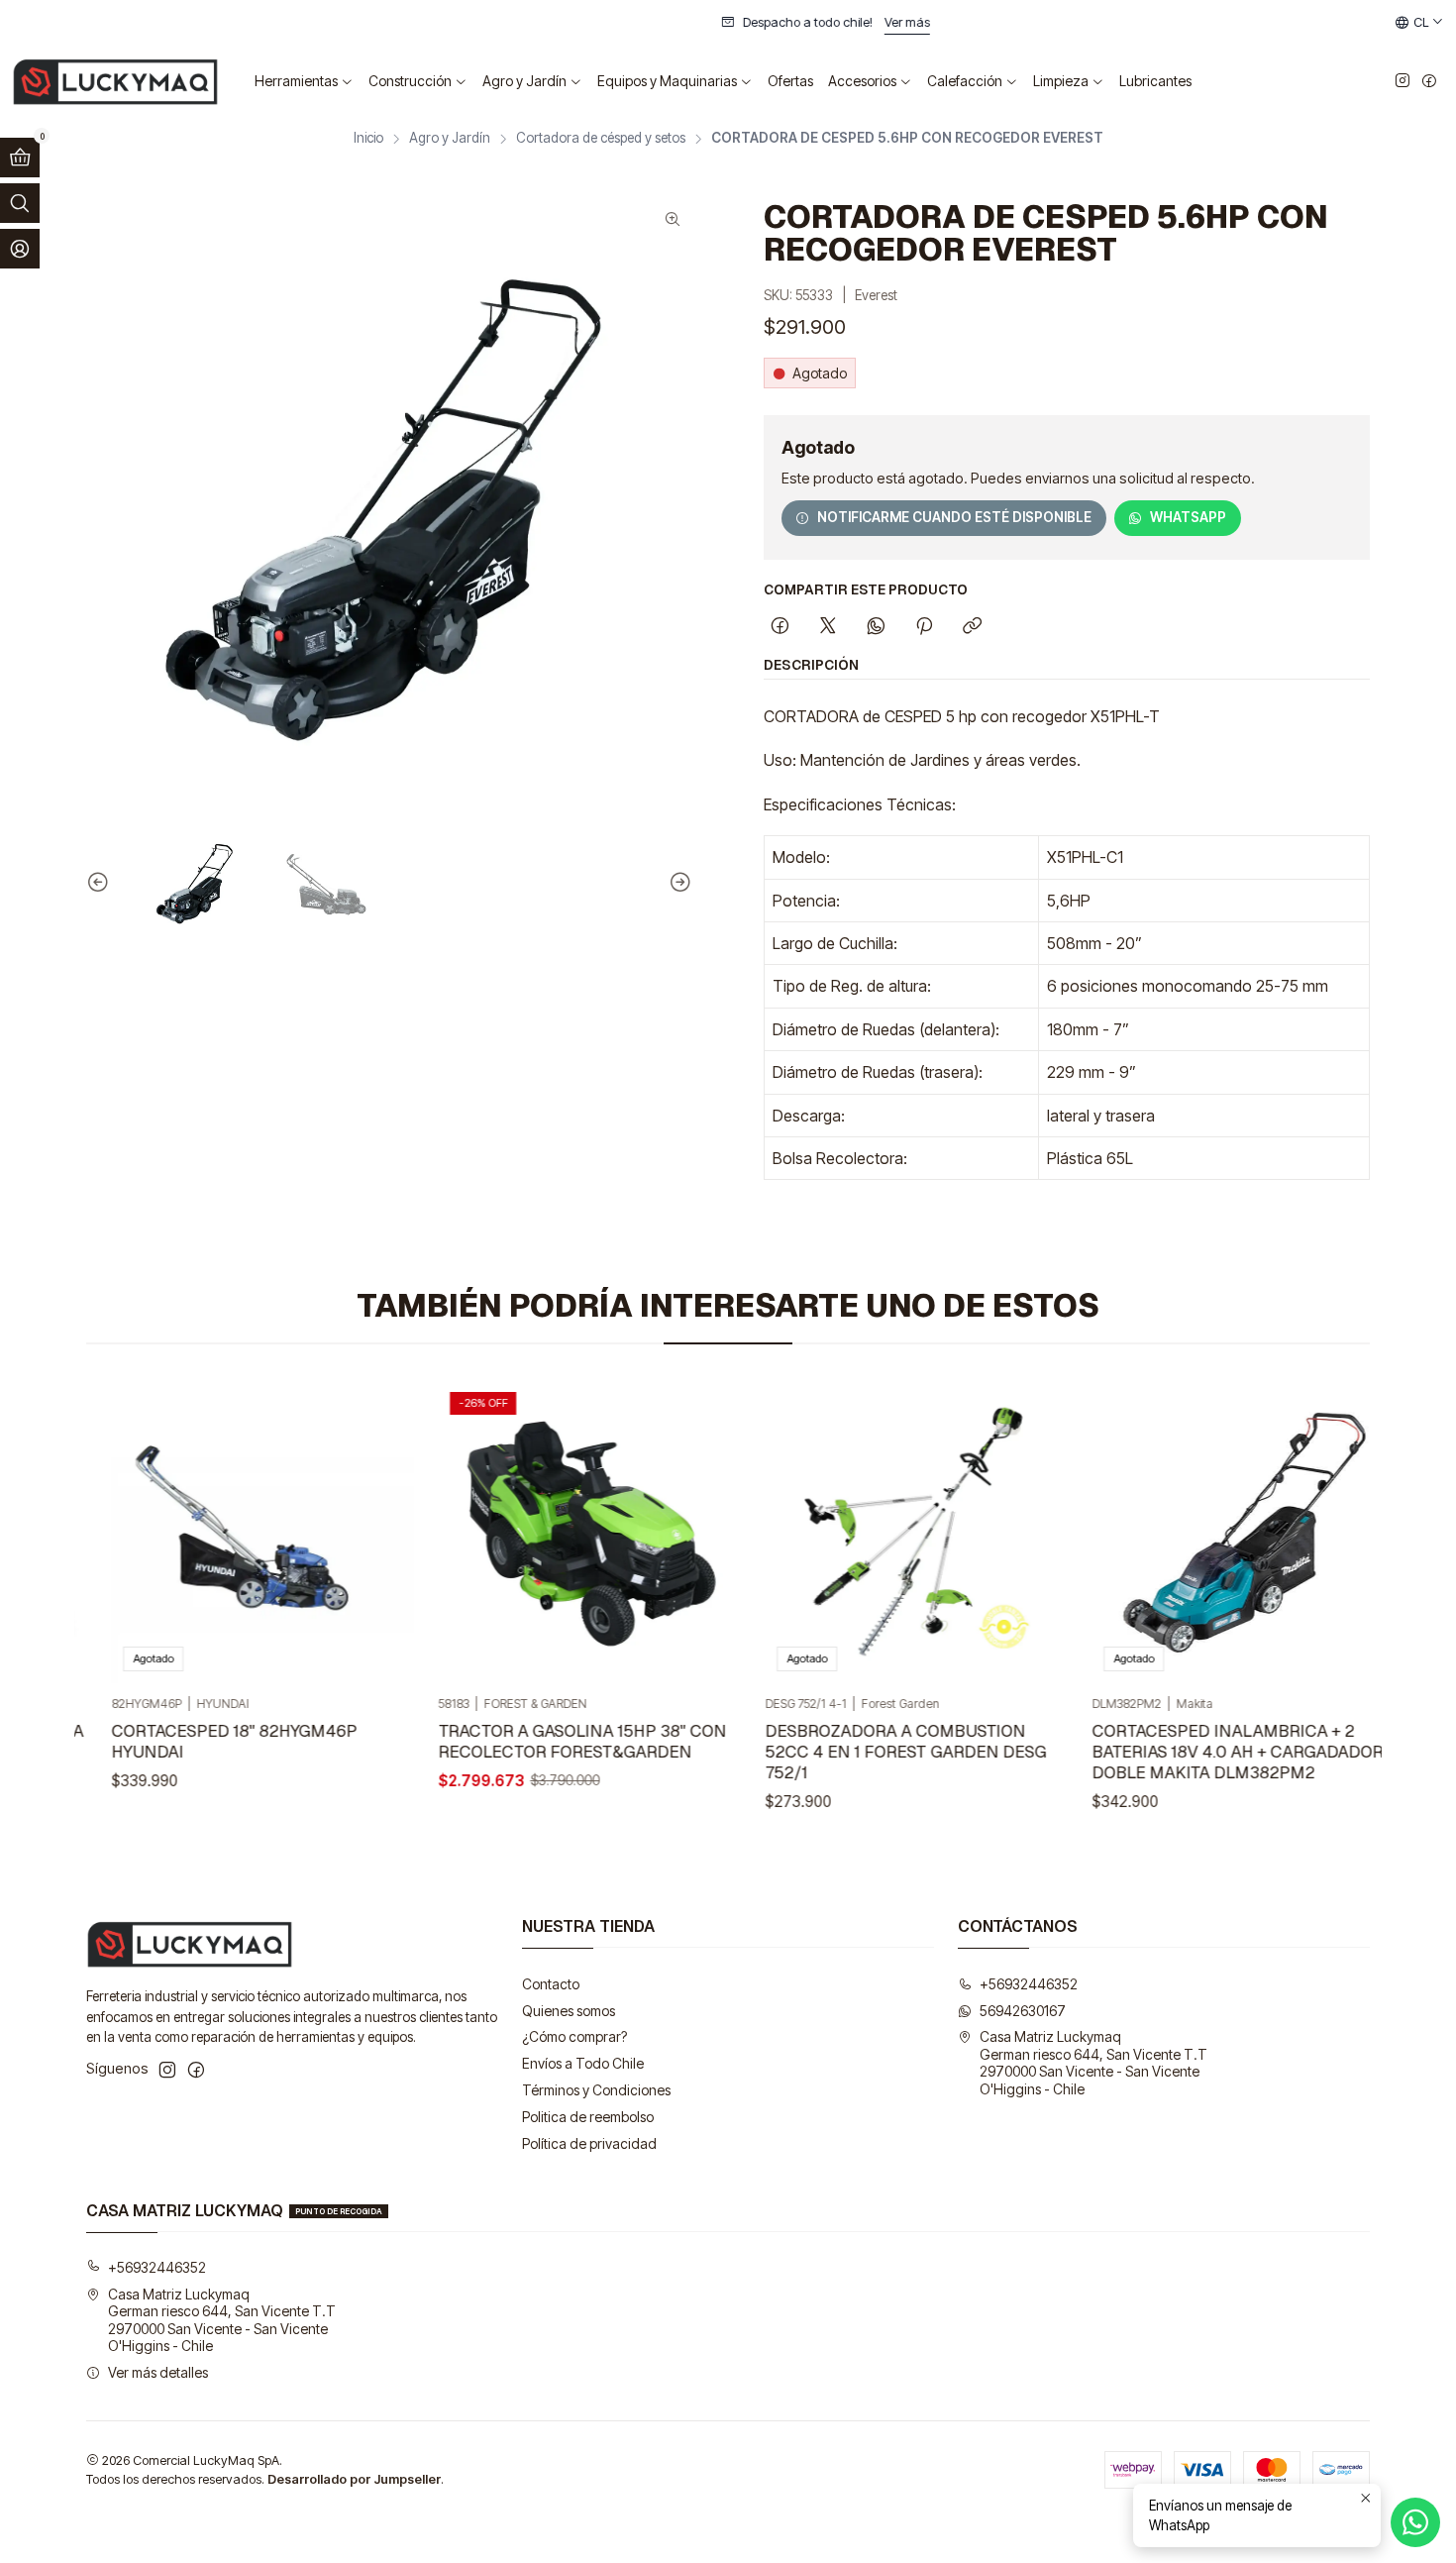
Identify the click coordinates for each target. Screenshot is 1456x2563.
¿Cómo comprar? (574, 2036)
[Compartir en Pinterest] (924, 627)
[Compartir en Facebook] (780, 627)
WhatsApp (1188, 517)
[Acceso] (20, 249)
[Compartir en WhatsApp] (876, 627)
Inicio (368, 139)
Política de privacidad (589, 2143)
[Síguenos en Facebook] (1429, 82)
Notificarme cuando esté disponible (954, 517)
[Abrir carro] (20, 158)
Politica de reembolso (588, 2117)
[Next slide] (677, 883)
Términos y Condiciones (596, 2090)
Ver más (665, 22)
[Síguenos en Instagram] (1403, 82)
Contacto (551, 1984)
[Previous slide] (101, 883)
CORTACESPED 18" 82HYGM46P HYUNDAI (209, 1741)
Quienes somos (569, 2011)
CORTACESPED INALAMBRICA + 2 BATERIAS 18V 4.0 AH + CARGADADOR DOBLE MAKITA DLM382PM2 (1212, 1752)
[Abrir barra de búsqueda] (20, 203)
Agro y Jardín (450, 139)
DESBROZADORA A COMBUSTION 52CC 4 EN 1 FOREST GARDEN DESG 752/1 (881, 1752)
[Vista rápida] (354, 1532)
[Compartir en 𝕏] (828, 627)
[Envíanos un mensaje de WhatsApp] (1415, 2522)
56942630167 (1023, 2011)
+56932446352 (1029, 1984)
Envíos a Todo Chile (583, 2063)
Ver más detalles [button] (158, 2372)
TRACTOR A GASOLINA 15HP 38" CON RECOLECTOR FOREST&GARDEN (557, 1741)
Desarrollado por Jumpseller (354, 2479)
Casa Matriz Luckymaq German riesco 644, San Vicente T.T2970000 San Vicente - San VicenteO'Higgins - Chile (1093, 2063)
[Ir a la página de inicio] (115, 81)
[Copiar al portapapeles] (972, 627)
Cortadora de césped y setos (601, 139)
